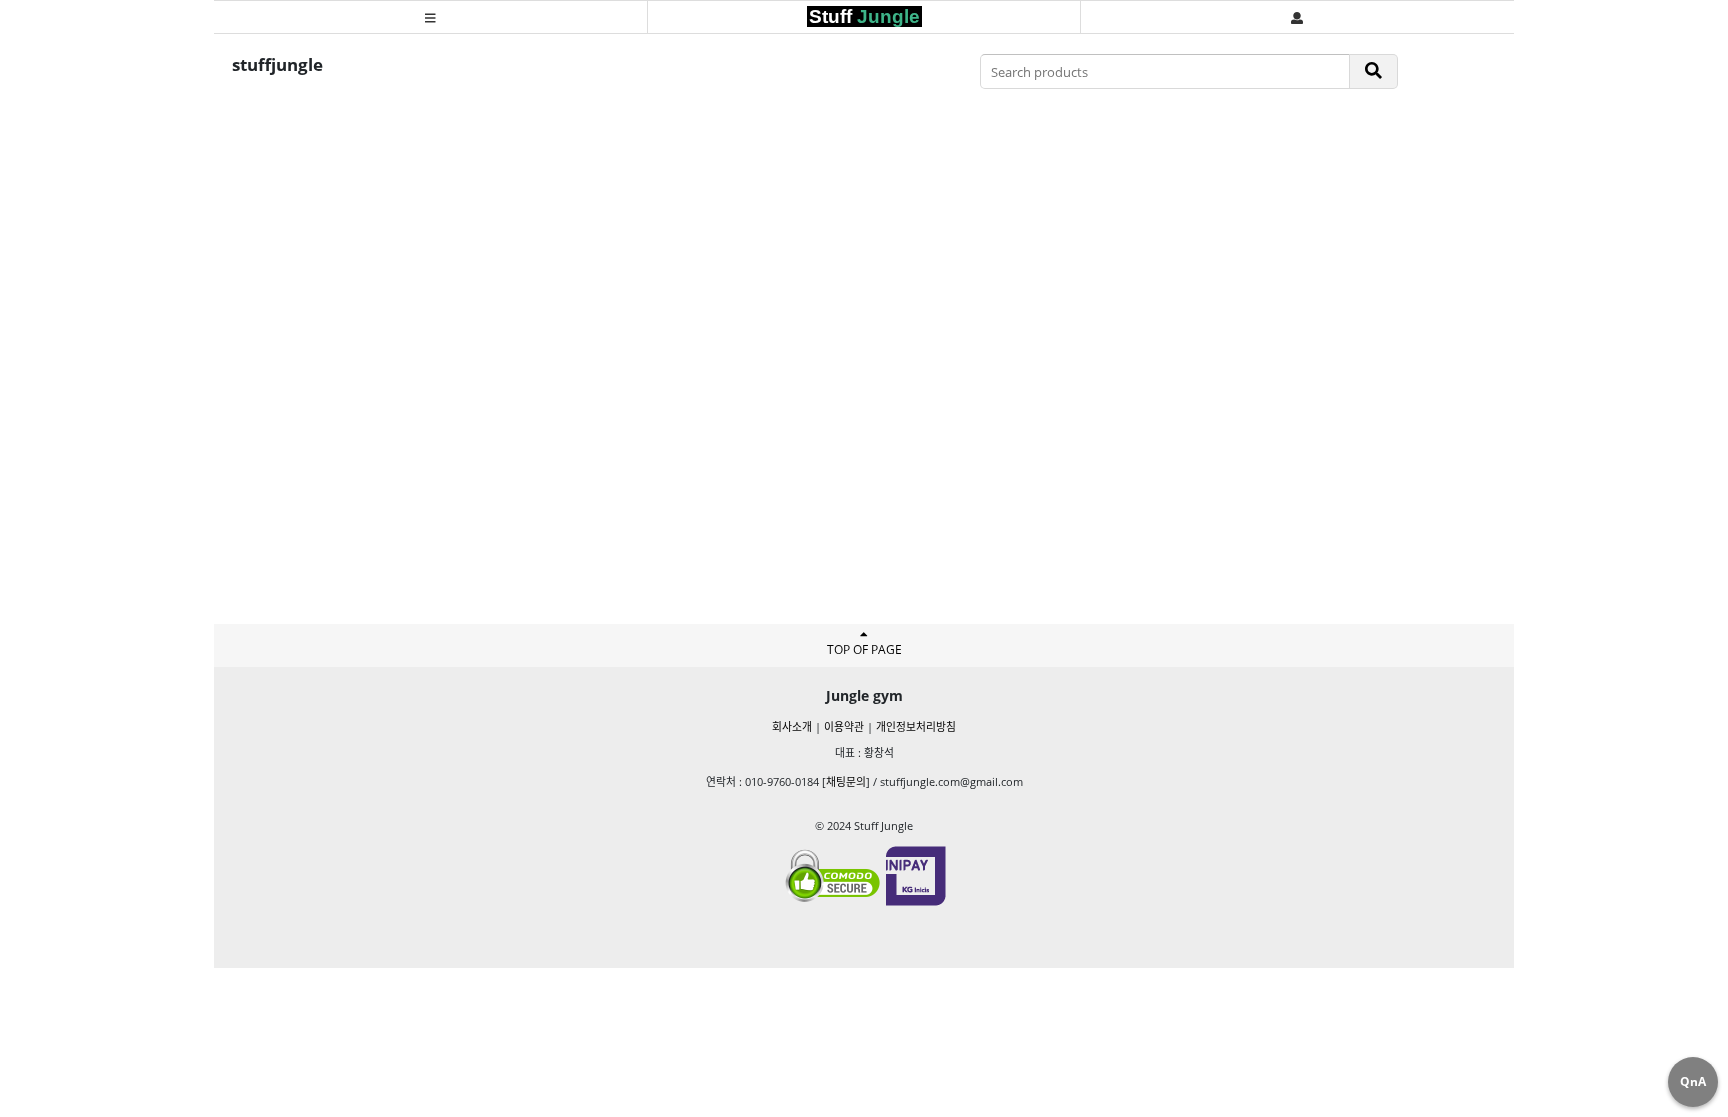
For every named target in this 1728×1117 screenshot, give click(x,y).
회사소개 (792, 726)
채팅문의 (846, 781)
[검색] (1374, 71)
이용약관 (844, 726)
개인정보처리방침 (916, 726)
